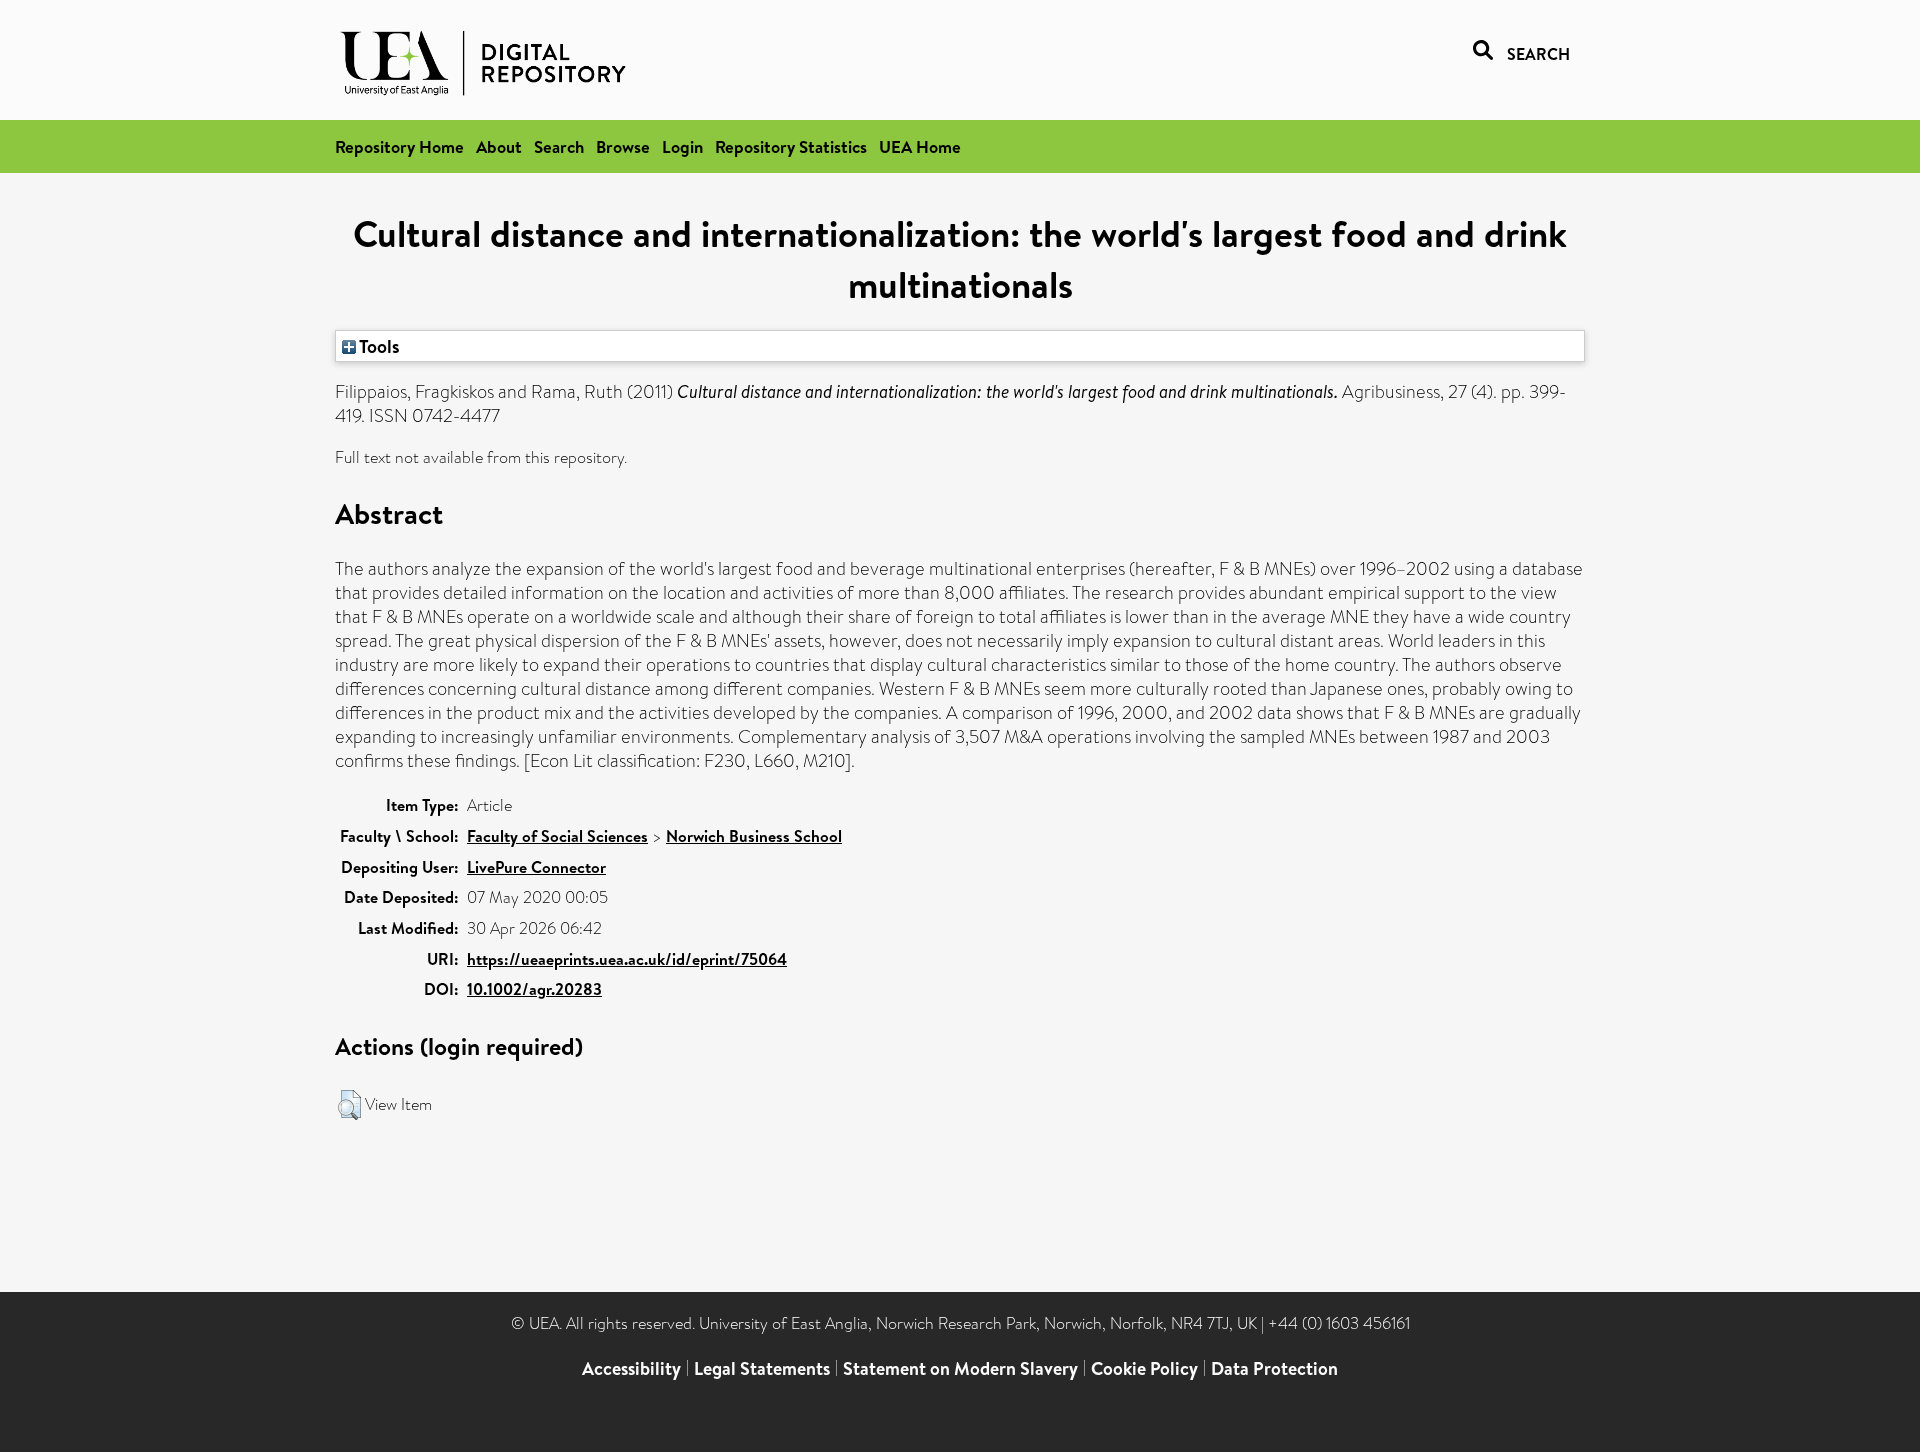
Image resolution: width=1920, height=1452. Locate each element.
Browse (623, 146)
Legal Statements (762, 1368)
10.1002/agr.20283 (534, 989)
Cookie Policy (1144, 1368)
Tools (378, 346)
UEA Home (920, 146)
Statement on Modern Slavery (960, 1368)
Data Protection (1274, 1368)
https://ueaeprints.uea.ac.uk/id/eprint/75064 (627, 959)
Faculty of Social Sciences (557, 836)
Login (682, 146)
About (499, 146)
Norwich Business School (754, 836)
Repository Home (399, 146)
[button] (349, 1105)
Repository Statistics (791, 146)
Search (559, 146)
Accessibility (631, 1368)
